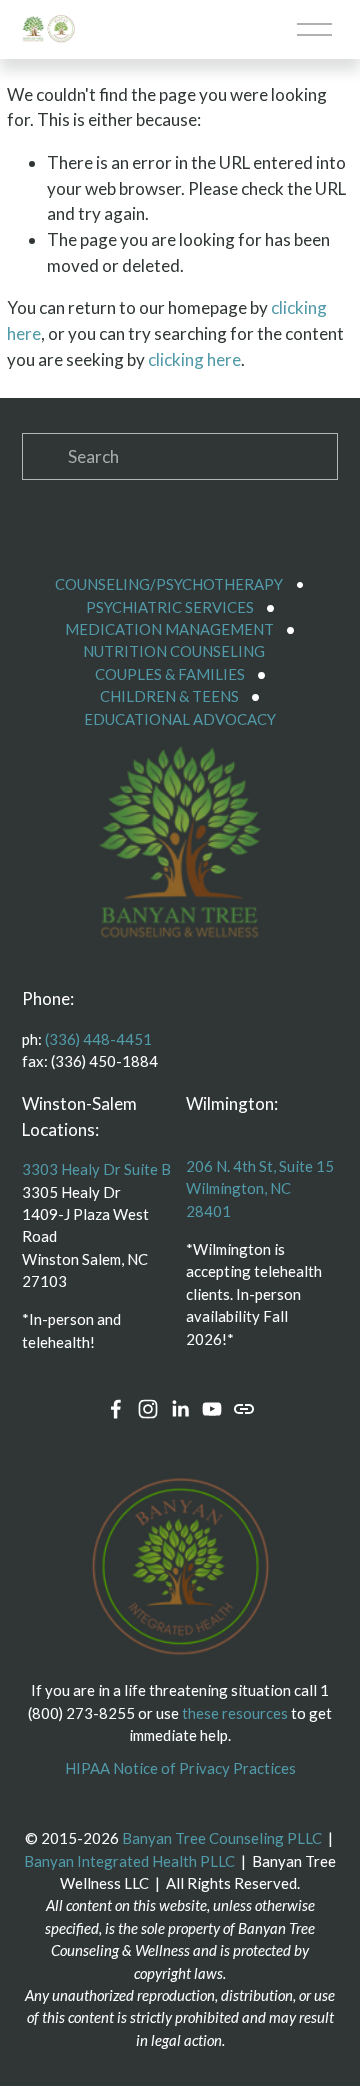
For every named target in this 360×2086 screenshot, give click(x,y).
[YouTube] (212, 1409)
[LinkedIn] (180, 1409)
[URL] (244, 1409)
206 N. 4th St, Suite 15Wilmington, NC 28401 (260, 1188)
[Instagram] (148, 1409)
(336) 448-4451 (98, 1039)
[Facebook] (116, 1409)
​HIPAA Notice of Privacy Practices (180, 1768)
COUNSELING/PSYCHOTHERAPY (169, 584)
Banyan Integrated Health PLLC (129, 1861)
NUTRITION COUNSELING (174, 651)
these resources (235, 1713)
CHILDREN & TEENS (169, 696)
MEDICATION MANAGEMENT (169, 629)
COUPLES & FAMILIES (170, 674)
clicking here (194, 359)
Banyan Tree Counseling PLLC (222, 1838)
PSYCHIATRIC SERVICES (170, 607)
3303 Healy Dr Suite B (96, 1169)
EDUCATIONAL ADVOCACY (180, 719)
